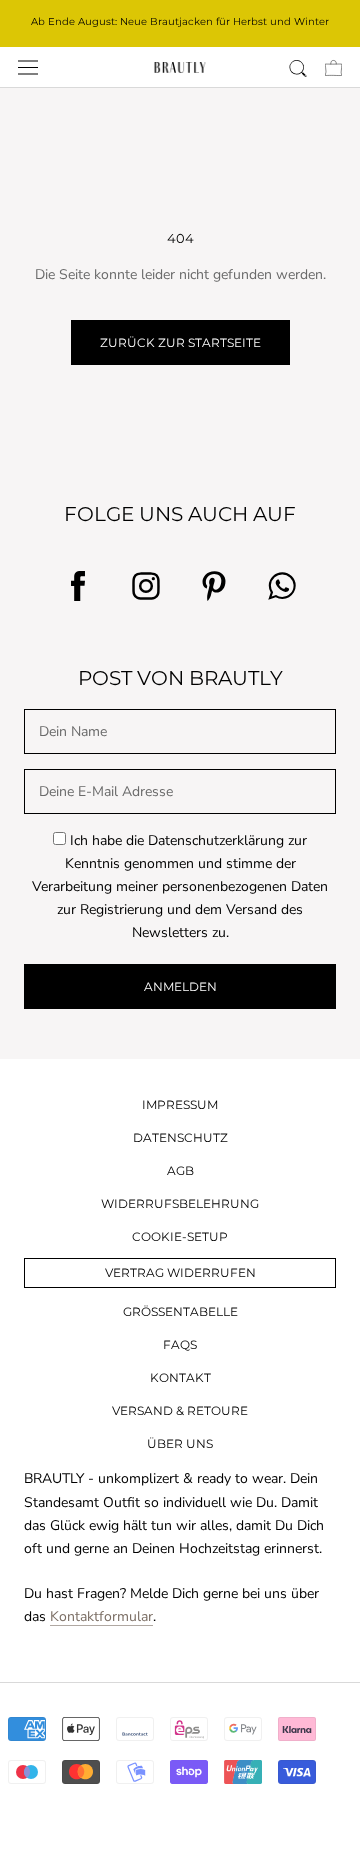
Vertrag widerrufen (180, 1272)
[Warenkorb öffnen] (333, 68)
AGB (180, 1170)
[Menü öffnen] (28, 67)
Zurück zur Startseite (180, 342)
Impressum (180, 1104)
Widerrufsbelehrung (180, 1203)
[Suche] (298, 67)
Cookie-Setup (180, 1236)
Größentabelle (180, 1311)
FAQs (180, 1344)
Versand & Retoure (180, 1410)
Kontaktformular (101, 1616)
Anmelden (180, 986)
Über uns (180, 1443)
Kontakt (180, 1377)
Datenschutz (180, 1137)
